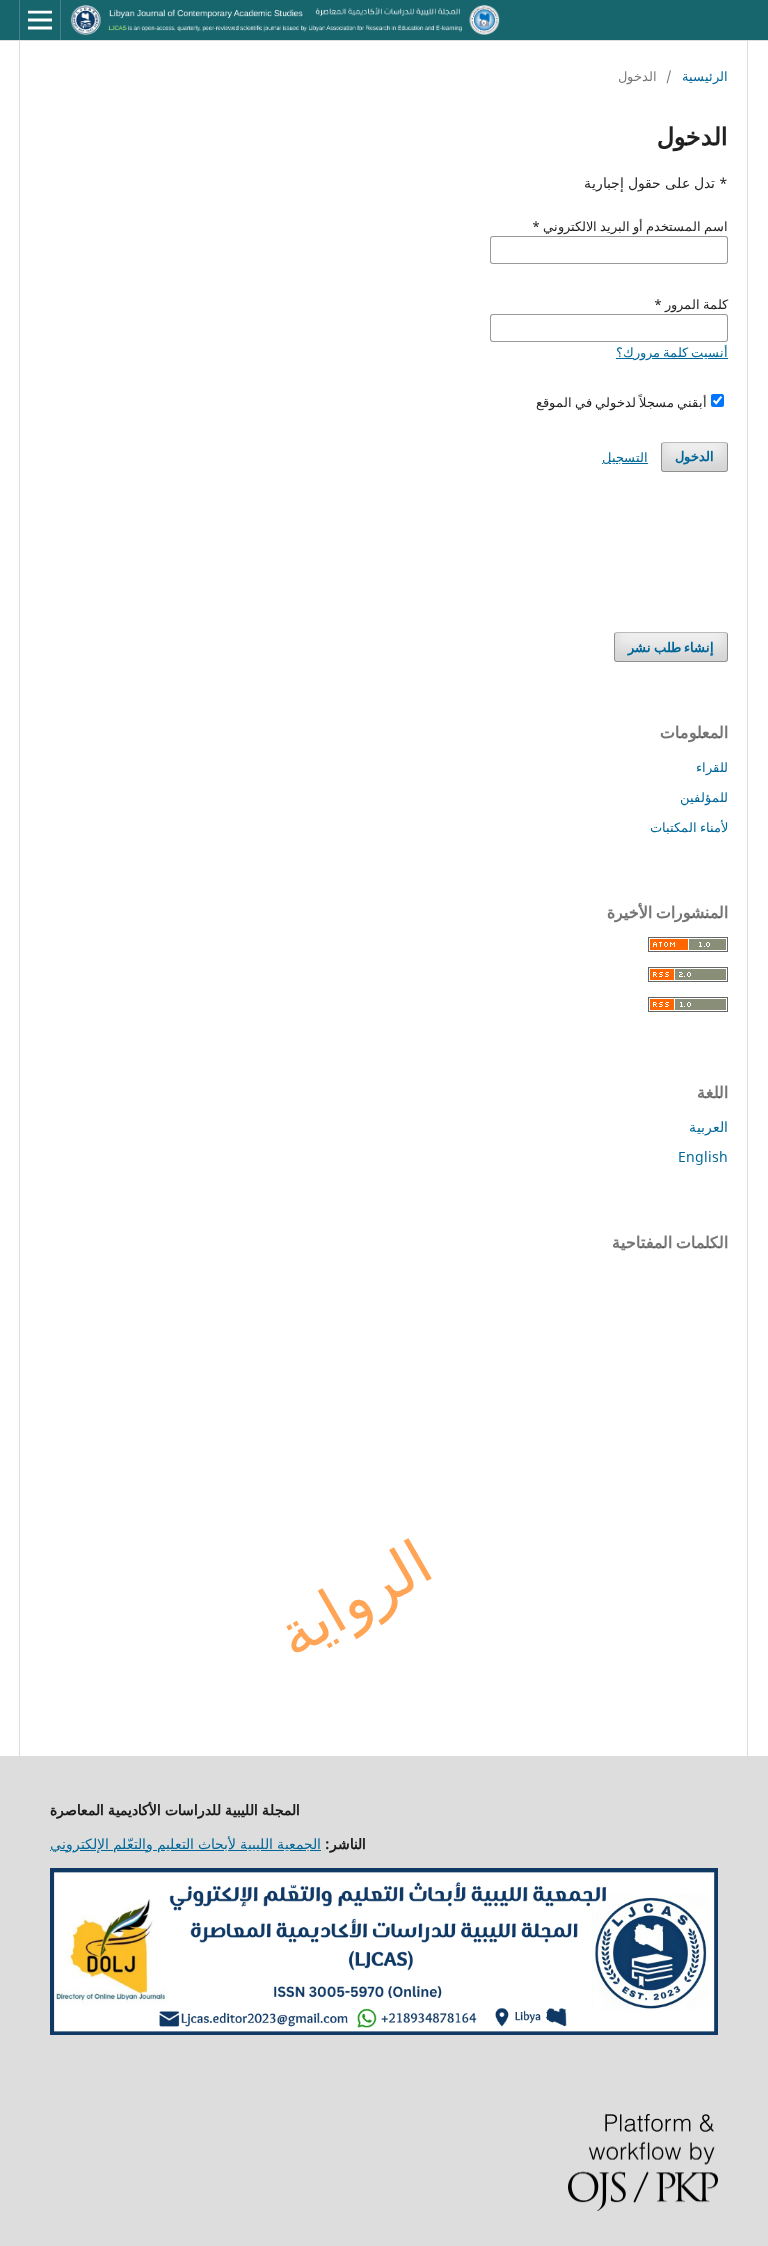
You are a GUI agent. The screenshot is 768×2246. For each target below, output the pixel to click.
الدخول (694, 456)
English (703, 1156)
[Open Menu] (40, 20)
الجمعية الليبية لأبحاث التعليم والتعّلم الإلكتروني (185, 1843)
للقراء (712, 767)
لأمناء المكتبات (689, 827)
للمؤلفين (704, 797)
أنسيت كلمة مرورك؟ (672, 352)
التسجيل (625, 457)
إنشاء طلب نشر (671, 647)
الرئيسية (705, 76)
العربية (708, 1126)
